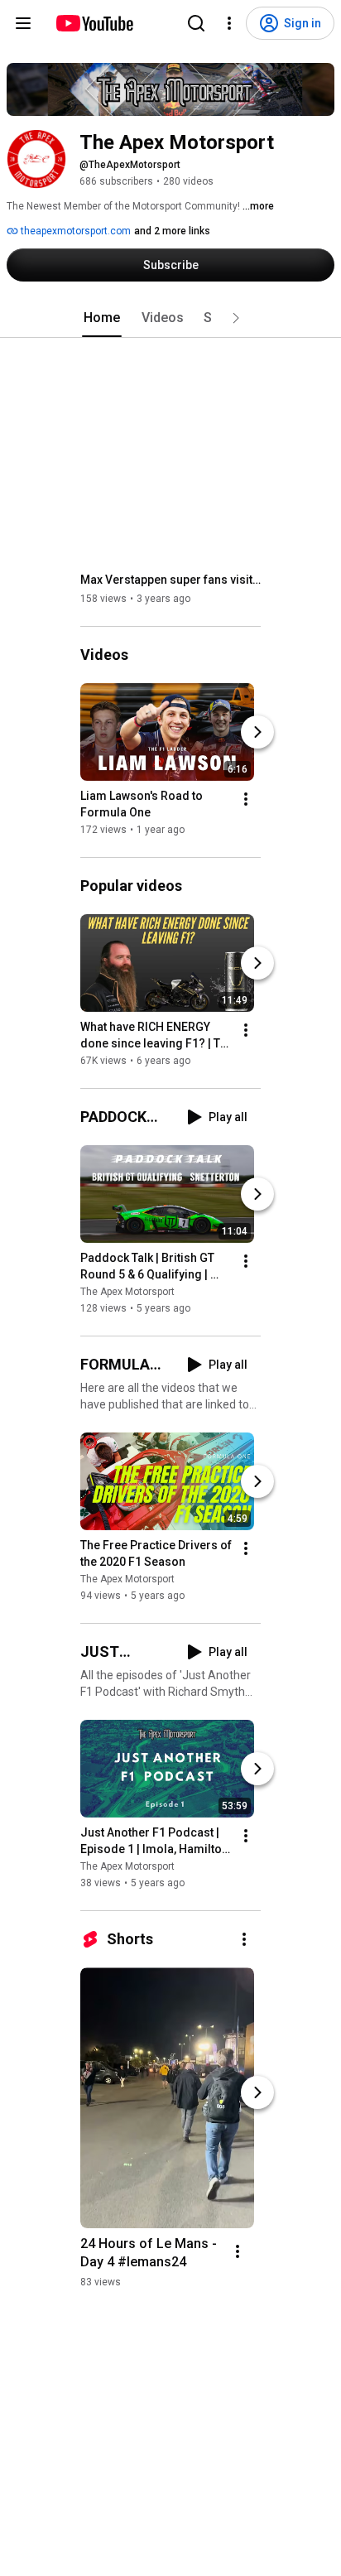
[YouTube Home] (94, 23)
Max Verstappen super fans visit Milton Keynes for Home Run (171, 580)
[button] (236, 318)
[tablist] (170, 318)
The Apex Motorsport (127, 1292)
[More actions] (246, 799)
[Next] (257, 732)
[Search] (196, 23)
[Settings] (229, 23)
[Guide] (23, 23)
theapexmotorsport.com (74, 231)
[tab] (102, 318)
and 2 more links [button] (172, 231)
